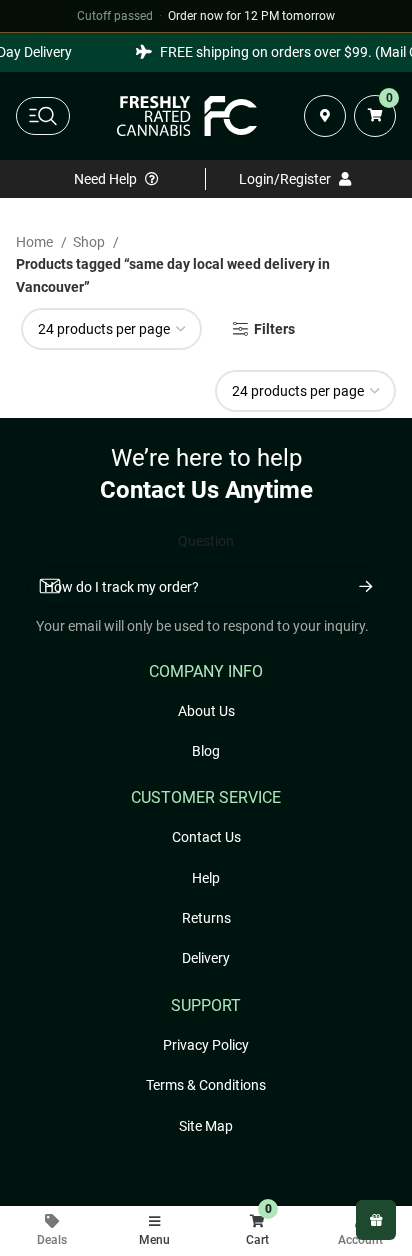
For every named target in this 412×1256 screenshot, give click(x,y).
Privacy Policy (206, 1045)
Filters (274, 329)
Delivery (206, 958)
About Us (206, 711)
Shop (90, 242)
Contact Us (206, 837)
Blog (206, 751)
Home (36, 242)
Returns (206, 918)
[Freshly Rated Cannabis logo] (187, 116)
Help (206, 878)
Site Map (206, 1126)
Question (206, 541)
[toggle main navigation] (43, 116)
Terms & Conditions (206, 1085)
